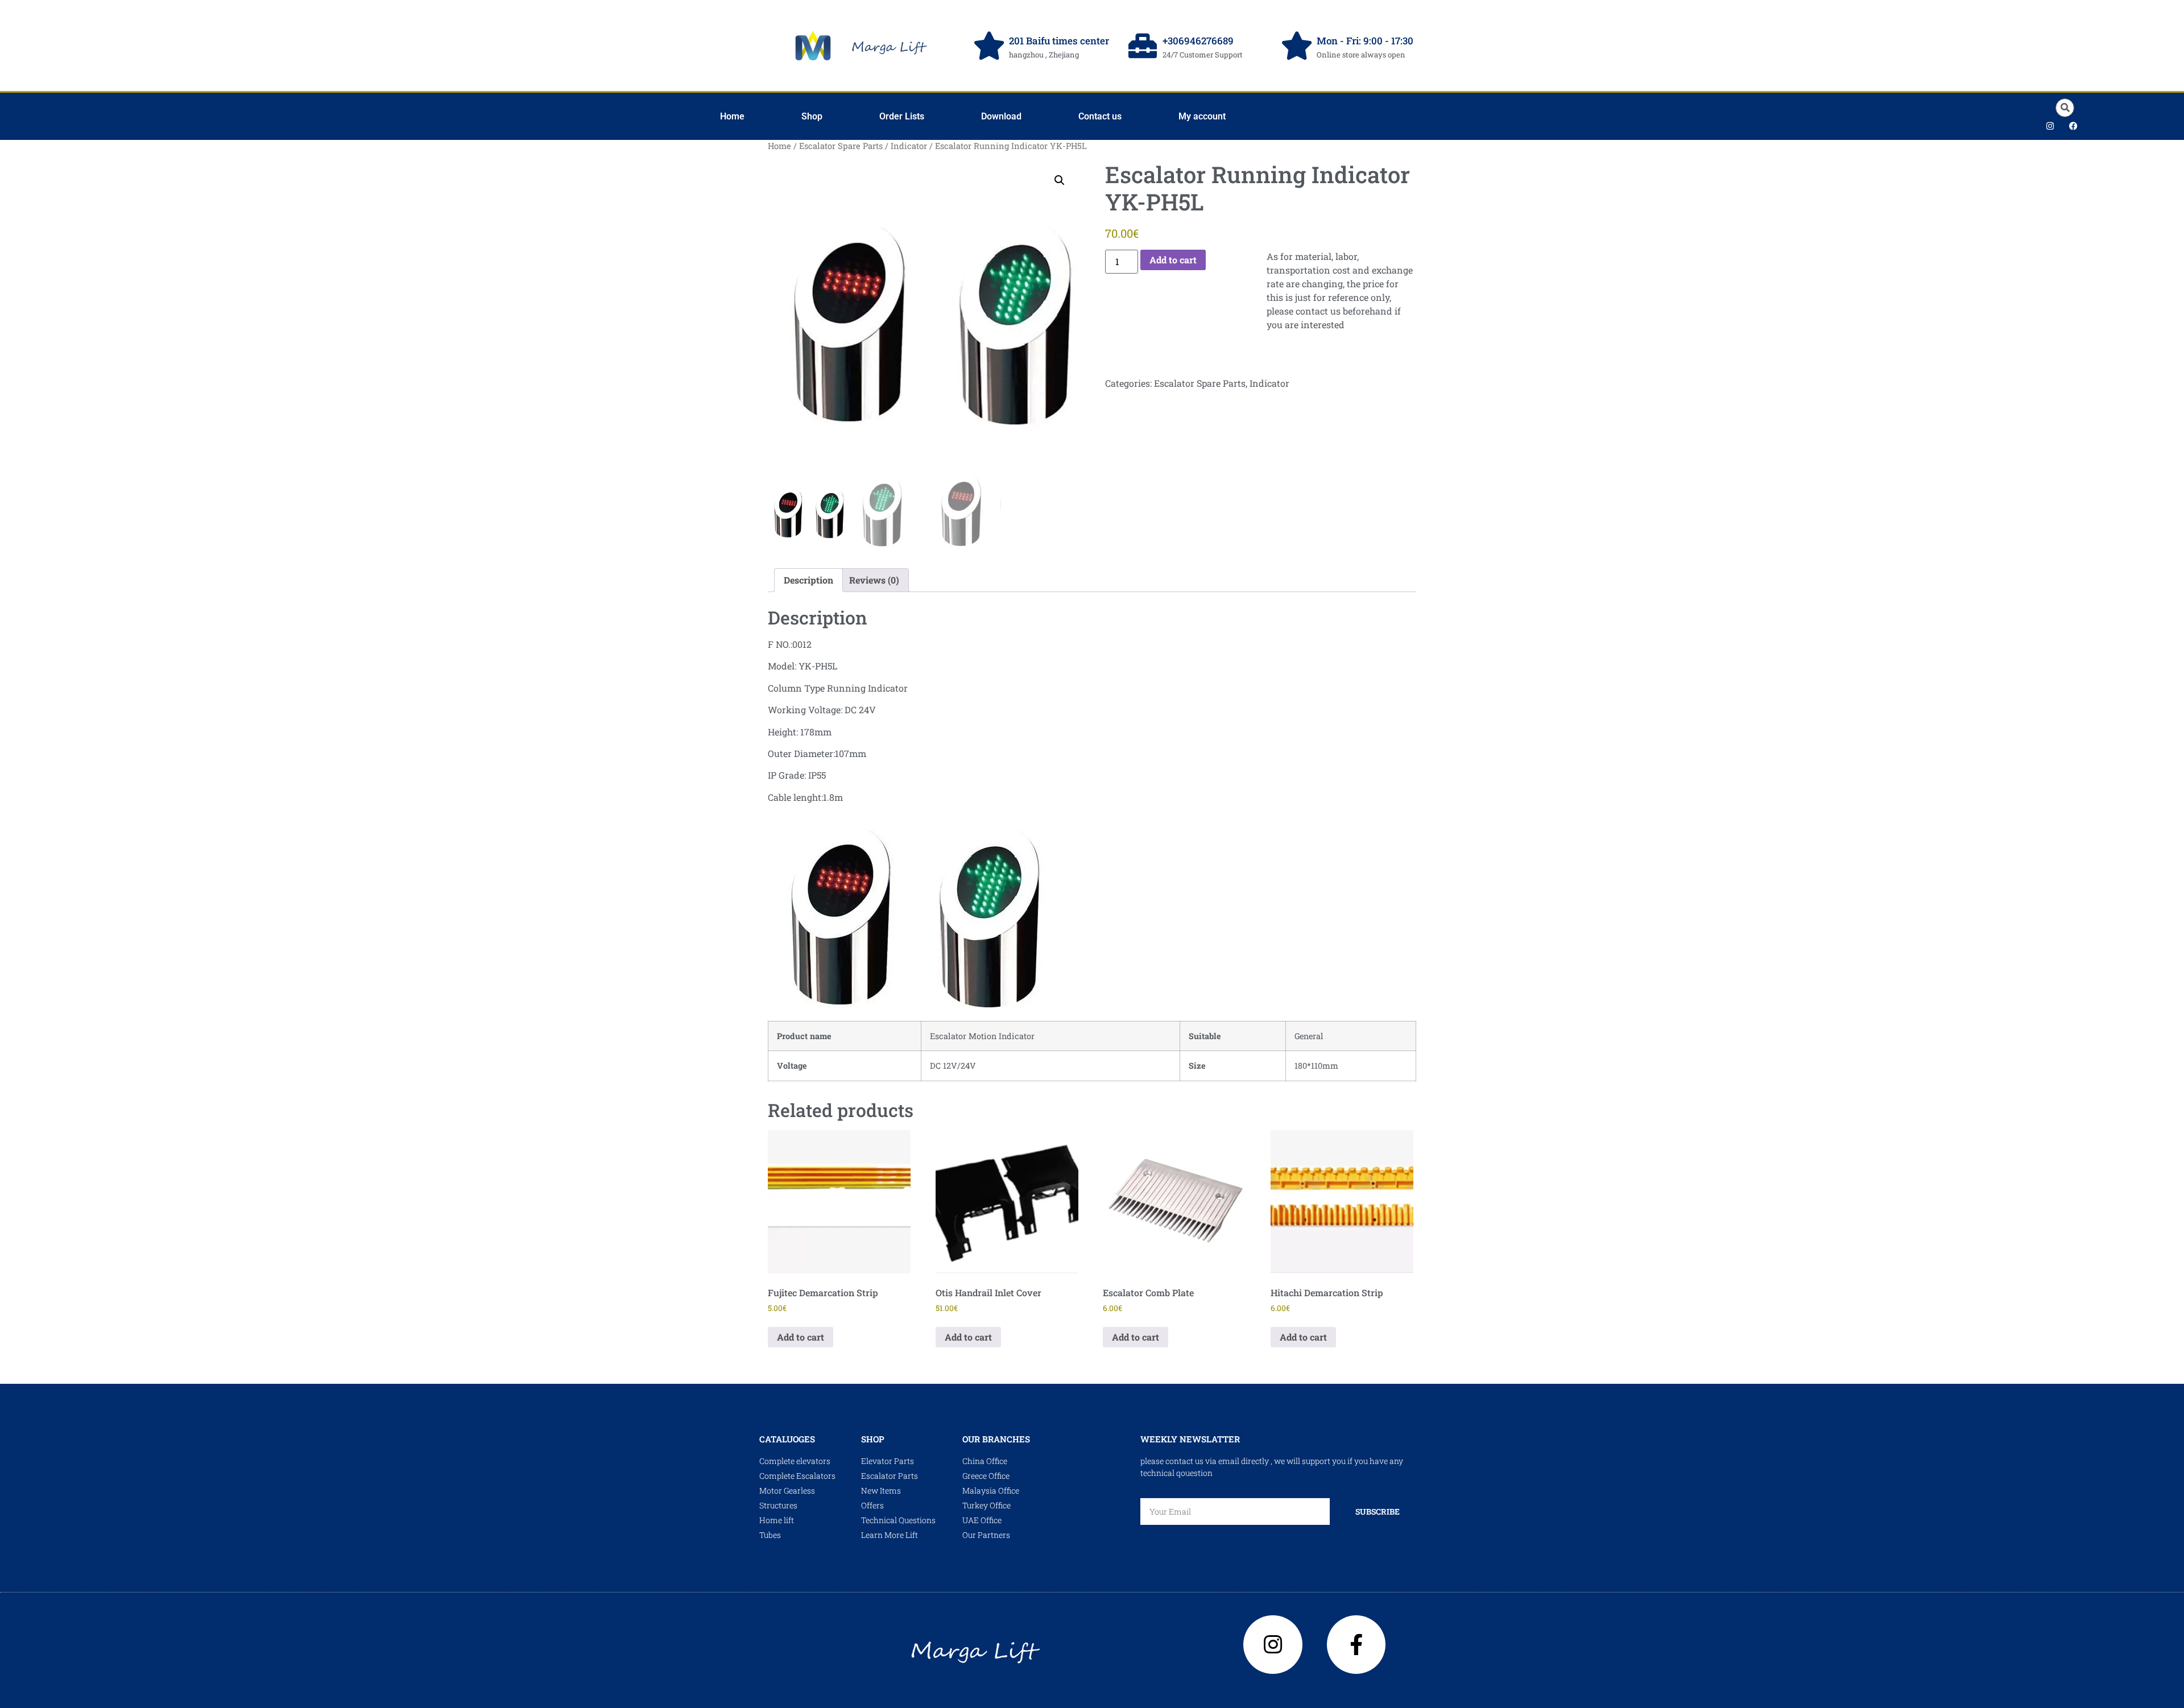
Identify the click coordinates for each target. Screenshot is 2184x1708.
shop (873, 1439)
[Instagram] (2050, 126)
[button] (2065, 108)
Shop (812, 116)
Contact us (1100, 116)
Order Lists (902, 116)
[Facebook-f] (1356, 1645)
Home (732, 116)
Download (1001, 116)
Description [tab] (808, 580)
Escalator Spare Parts (841, 146)
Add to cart (1173, 260)
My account (1202, 116)
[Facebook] (2074, 126)
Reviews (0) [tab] (874, 580)
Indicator (909, 146)
